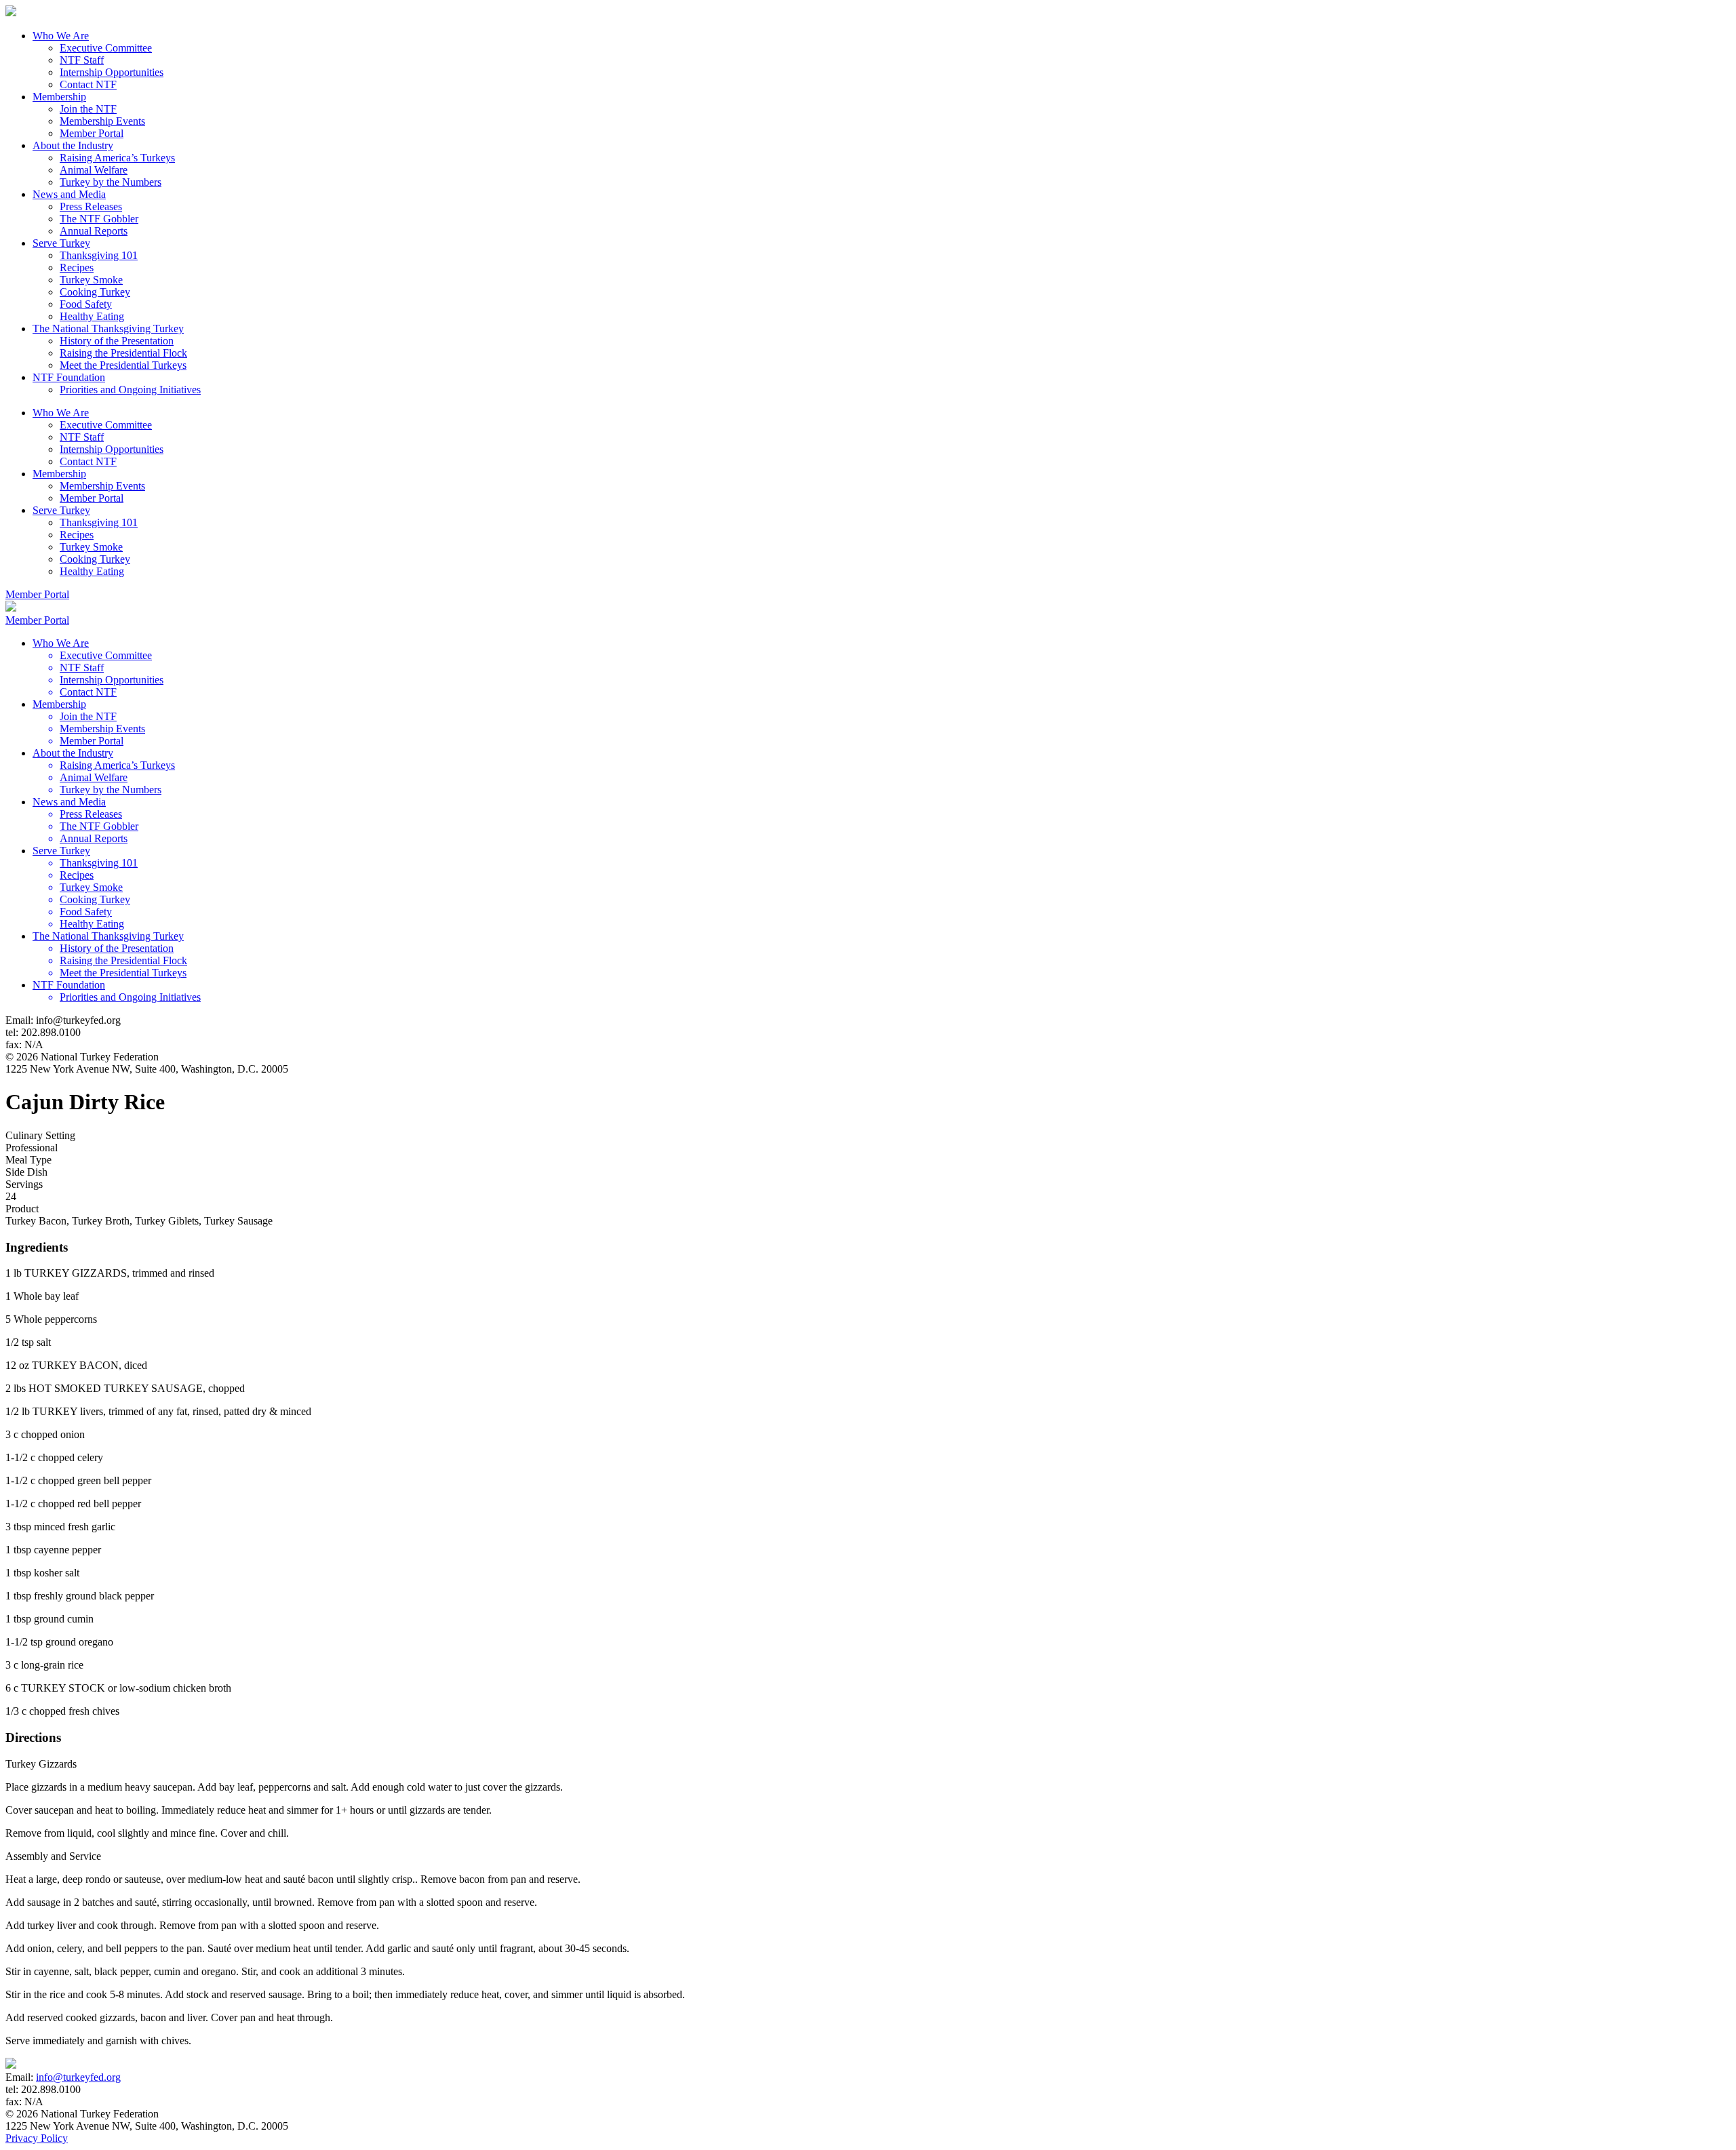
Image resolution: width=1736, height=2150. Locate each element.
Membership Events (102, 121)
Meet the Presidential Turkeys (123, 365)
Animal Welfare (94, 170)
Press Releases (91, 206)
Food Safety (86, 304)
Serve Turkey (61, 243)
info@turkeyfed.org (78, 2077)
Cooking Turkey (95, 292)
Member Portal (92, 133)
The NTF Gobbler (99, 219)
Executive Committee (106, 48)
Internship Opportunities (112, 72)
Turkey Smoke (91, 280)
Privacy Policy (37, 2138)
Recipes (77, 267)
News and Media (69, 194)
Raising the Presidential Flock (123, 353)
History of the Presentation (117, 341)
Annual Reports (94, 231)
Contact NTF (88, 84)
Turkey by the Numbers (111, 182)
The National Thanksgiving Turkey (108, 329)
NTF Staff (82, 60)
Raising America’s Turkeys (117, 158)
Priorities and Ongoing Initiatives (130, 390)
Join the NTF (88, 109)
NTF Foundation (69, 377)
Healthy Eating (92, 316)
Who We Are (61, 36)
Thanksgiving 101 (99, 255)
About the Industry (73, 145)
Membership (59, 97)
